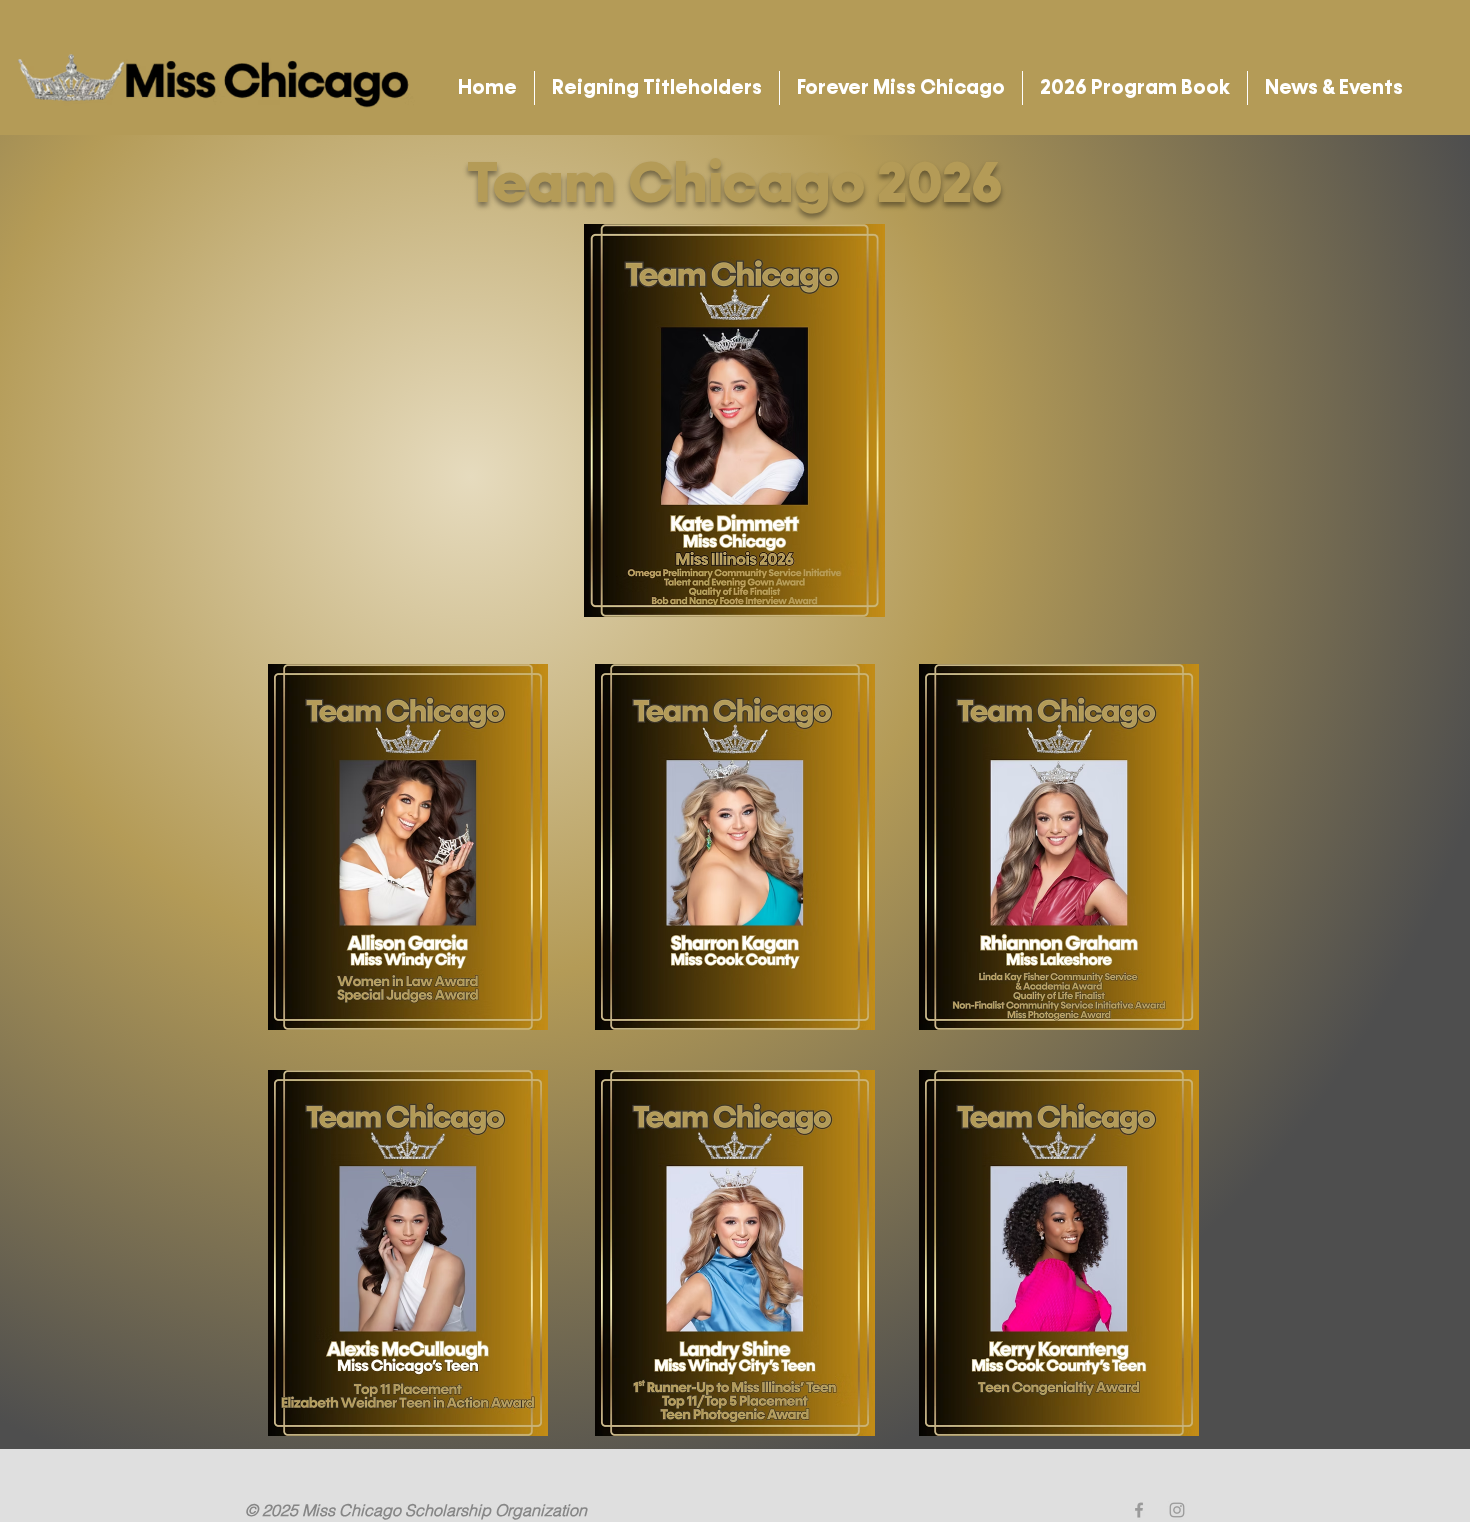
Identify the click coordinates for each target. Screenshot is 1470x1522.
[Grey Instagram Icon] (1177, 1510)
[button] (657, 88)
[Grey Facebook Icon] (1139, 1510)
